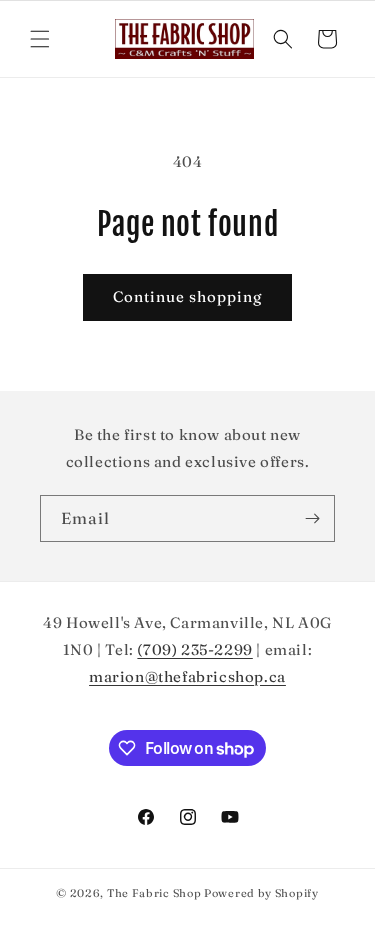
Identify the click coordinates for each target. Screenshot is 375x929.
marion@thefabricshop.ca (187, 676)
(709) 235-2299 (194, 649)
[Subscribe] (312, 518)
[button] (40, 39)
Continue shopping (187, 296)
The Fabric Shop (154, 893)
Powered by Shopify (261, 893)
